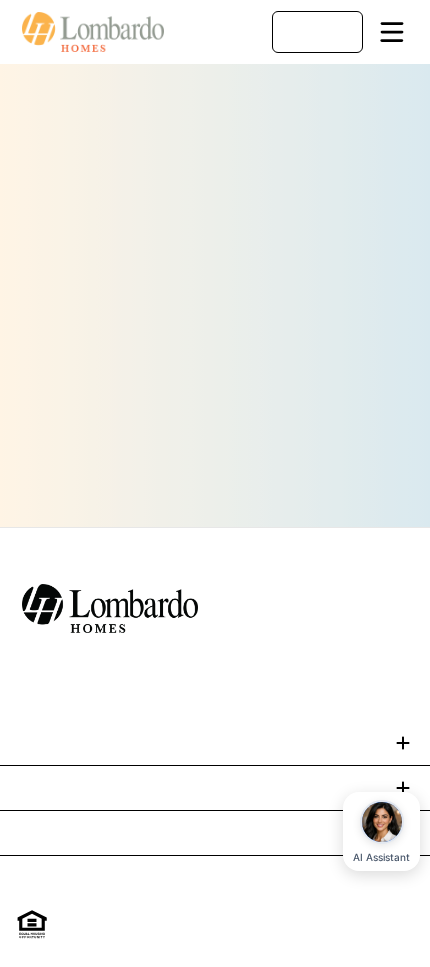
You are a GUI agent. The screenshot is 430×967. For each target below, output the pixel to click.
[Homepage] (94, 32)
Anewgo (234, 935)
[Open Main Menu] (392, 32)
